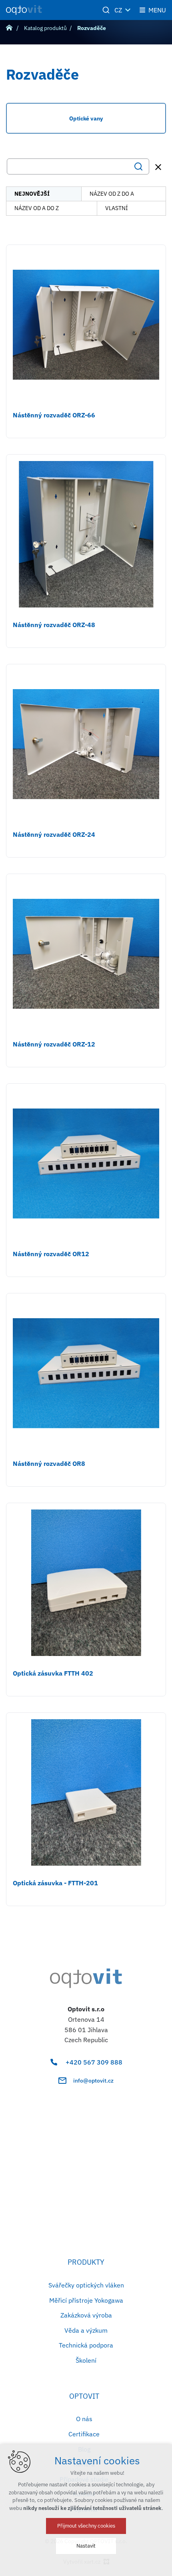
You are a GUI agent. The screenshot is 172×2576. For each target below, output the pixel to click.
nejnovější (32, 194)
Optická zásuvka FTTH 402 (53, 1673)
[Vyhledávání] (78, 166)
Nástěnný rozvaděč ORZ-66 (54, 415)
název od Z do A (112, 194)
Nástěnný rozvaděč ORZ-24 (54, 834)
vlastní (117, 208)
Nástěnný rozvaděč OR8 (49, 1463)
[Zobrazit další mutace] (128, 10)
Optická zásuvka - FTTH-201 (55, 1883)
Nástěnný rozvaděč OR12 (51, 1254)
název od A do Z (37, 208)
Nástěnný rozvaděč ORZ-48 (54, 625)
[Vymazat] (158, 167)
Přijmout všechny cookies (86, 2526)
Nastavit (86, 2546)
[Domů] (11, 27)
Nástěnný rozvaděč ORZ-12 (54, 1044)
